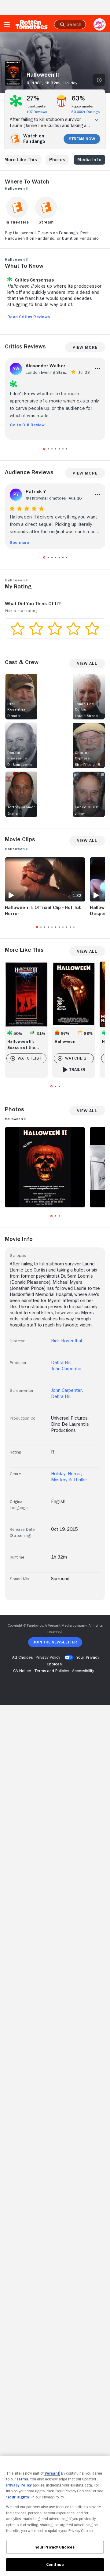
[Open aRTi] (100, 24)
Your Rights (18, 2497)
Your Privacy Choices (55, 2547)
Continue (55, 2565)
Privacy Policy (19, 2485)
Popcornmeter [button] (82, 106)
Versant (52, 2473)
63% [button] (78, 98)
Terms (22, 2479)
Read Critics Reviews (29, 317)
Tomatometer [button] (37, 106)
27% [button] (33, 98)
